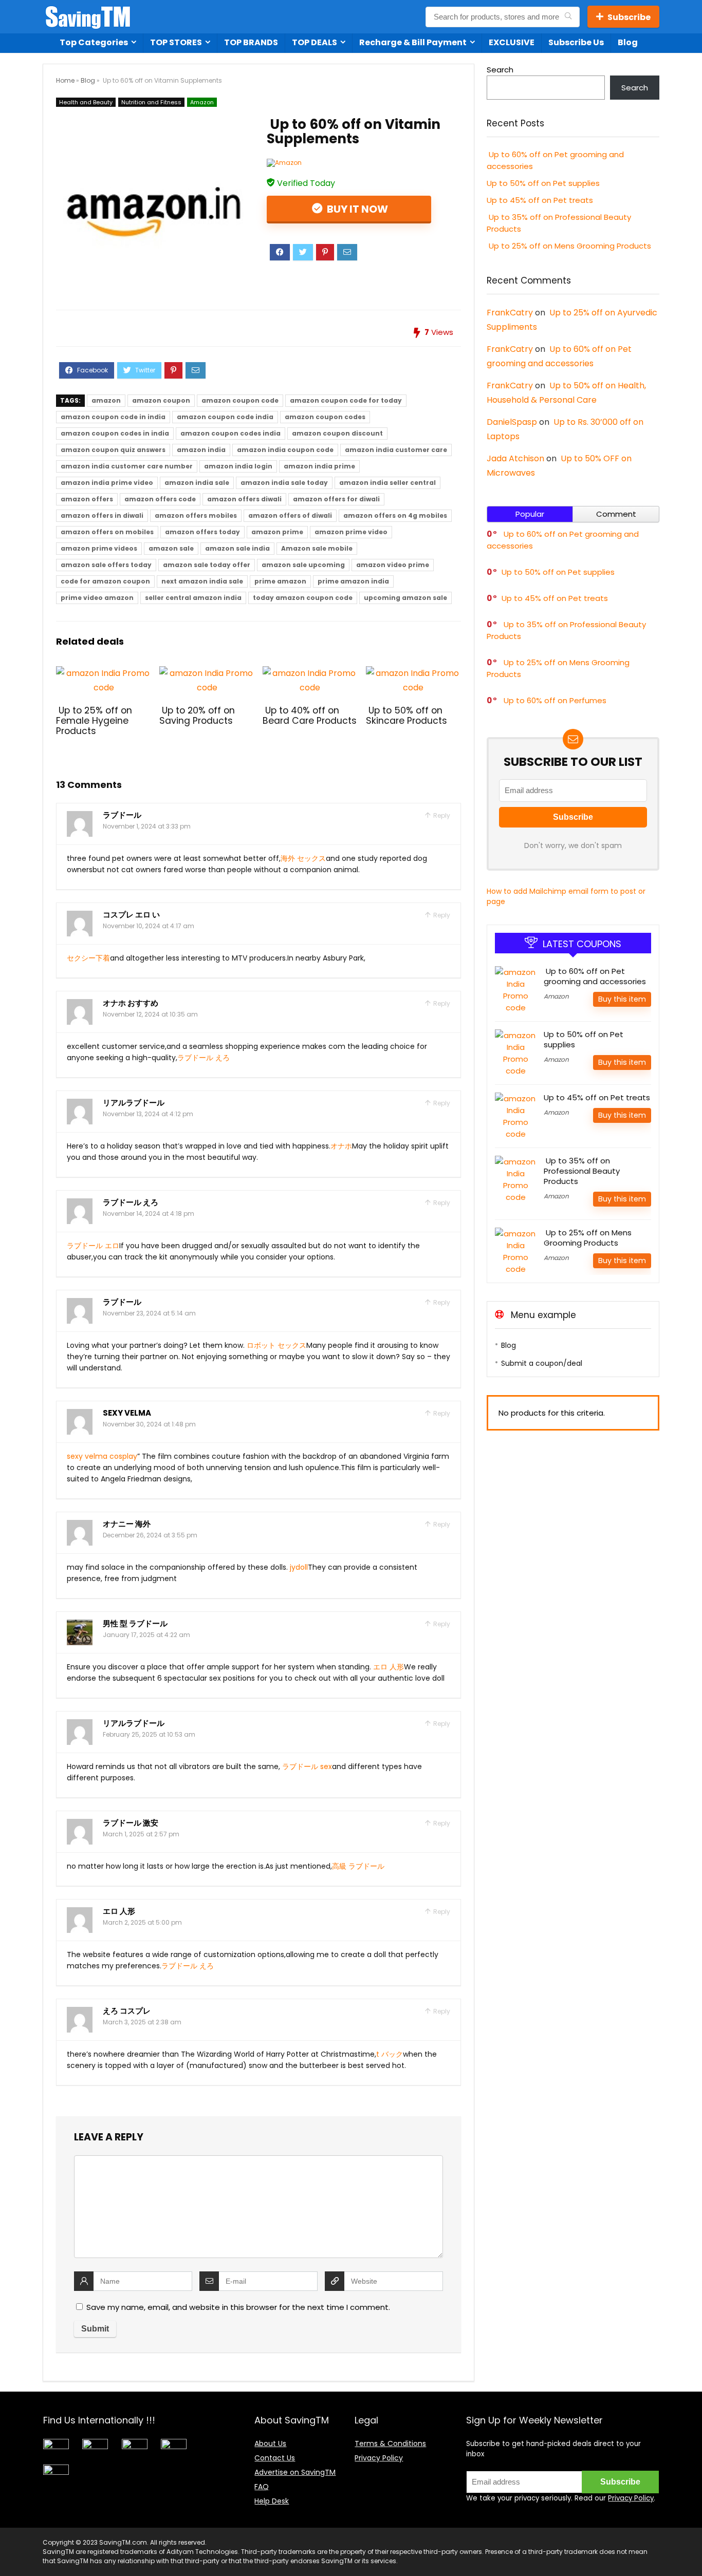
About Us (270, 2443)
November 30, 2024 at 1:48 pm (149, 1424)
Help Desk (272, 2501)
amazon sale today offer (207, 565)
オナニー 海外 (127, 1524)
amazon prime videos (99, 548)
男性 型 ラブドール (135, 1623)
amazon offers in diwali (102, 515)
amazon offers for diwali (336, 499)
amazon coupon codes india (230, 433)
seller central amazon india (193, 598)
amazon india (201, 450)
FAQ (262, 2487)
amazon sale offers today (106, 565)
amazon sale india (237, 548)
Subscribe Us (576, 42)
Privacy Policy (379, 2458)
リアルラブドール (134, 1103)
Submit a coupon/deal (542, 1363)
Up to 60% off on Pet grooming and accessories (595, 976)
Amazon (202, 102)
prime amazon (280, 581)
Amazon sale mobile (317, 548)
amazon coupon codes (325, 417)
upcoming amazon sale (405, 598)
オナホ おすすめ (131, 1003)
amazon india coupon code (285, 450)
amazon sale (171, 548)
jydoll (299, 1567)
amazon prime (277, 532)
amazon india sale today (284, 483)
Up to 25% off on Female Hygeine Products (94, 721)
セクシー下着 (88, 958)
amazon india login (238, 466)
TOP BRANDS (251, 42)
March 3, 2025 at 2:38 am (142, 2022)
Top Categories (94, 42)
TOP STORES (176, 42)
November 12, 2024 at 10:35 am (150, 1014)
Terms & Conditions (390, 2443)
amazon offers (87, 499)
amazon (106, 400)
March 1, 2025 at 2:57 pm (141, 1834)
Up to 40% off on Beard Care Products (310, 716)
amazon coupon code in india (113, 417)
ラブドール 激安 (131, 1823)
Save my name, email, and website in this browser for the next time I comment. (238, 2307)
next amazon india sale (202, 581)
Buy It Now (356, 209)
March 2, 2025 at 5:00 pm (142, 1922)
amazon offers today (202, 532)
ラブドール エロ (93, 1246)
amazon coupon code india (225, 417)
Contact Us (275, 2458)
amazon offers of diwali (290, 515)
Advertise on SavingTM (295, 2472)
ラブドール (122, 815)
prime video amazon (97, 598)
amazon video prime (393, 565)
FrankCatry (510, 313)
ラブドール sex (307, 1766)
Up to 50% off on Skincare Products (407, 716)
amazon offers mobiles (196, 515)
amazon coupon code (240, 400)
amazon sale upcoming (303, 565)
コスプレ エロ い (131, 915)
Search (500, 70)
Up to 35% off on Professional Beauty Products (582, 1171)
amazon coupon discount (337, 433)
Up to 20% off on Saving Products (197, 716)
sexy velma (127, 1413)
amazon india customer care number (127, 466)
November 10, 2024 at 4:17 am (149, 926)
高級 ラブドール (358, 1866)
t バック (390, 2054)
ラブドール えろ (204, 1058)
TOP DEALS (315, 42)
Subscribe (629, 17)
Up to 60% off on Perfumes (554, 700)
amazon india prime (319, 466)
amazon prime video (351, 532)
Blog (628, 42)
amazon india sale (197, 483)
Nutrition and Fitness (151, 102)
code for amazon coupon (105, 581)
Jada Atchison (515, 458)
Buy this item (622, 999)
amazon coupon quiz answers (113, 450)
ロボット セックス (276, 1345)
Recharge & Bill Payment (413, 42)
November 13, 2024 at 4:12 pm (148, 1114)
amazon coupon (161, 400)
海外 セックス (303, 858)
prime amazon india (353, 581)
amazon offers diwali (244, 499)
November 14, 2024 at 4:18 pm (149, 1214)
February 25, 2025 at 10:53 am (149, 1734)
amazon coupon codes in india (115, 433)
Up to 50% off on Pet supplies (543, 183)
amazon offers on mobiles (107, 532)
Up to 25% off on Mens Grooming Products (569, 246)
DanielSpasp (512, 422)
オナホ (341, 1146)
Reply (441, 815)
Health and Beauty (86, 102)
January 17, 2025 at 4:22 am (146, 1635)
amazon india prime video (107, 483)
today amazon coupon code (303, 598)
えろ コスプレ (127, 2011)
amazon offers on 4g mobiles (395, 515)
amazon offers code (160, 499)
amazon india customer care (396, 450)
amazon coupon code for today (346, 400)
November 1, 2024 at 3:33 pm (147, 826)
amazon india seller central (387, 483)
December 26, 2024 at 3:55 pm (150, 1535)
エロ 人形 (389, 1667)
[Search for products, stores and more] (568, 17)
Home (65, 80)
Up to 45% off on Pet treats (540, 200)
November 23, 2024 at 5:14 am (149, 1313)
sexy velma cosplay (102, 1456)
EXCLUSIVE (512, 42)
